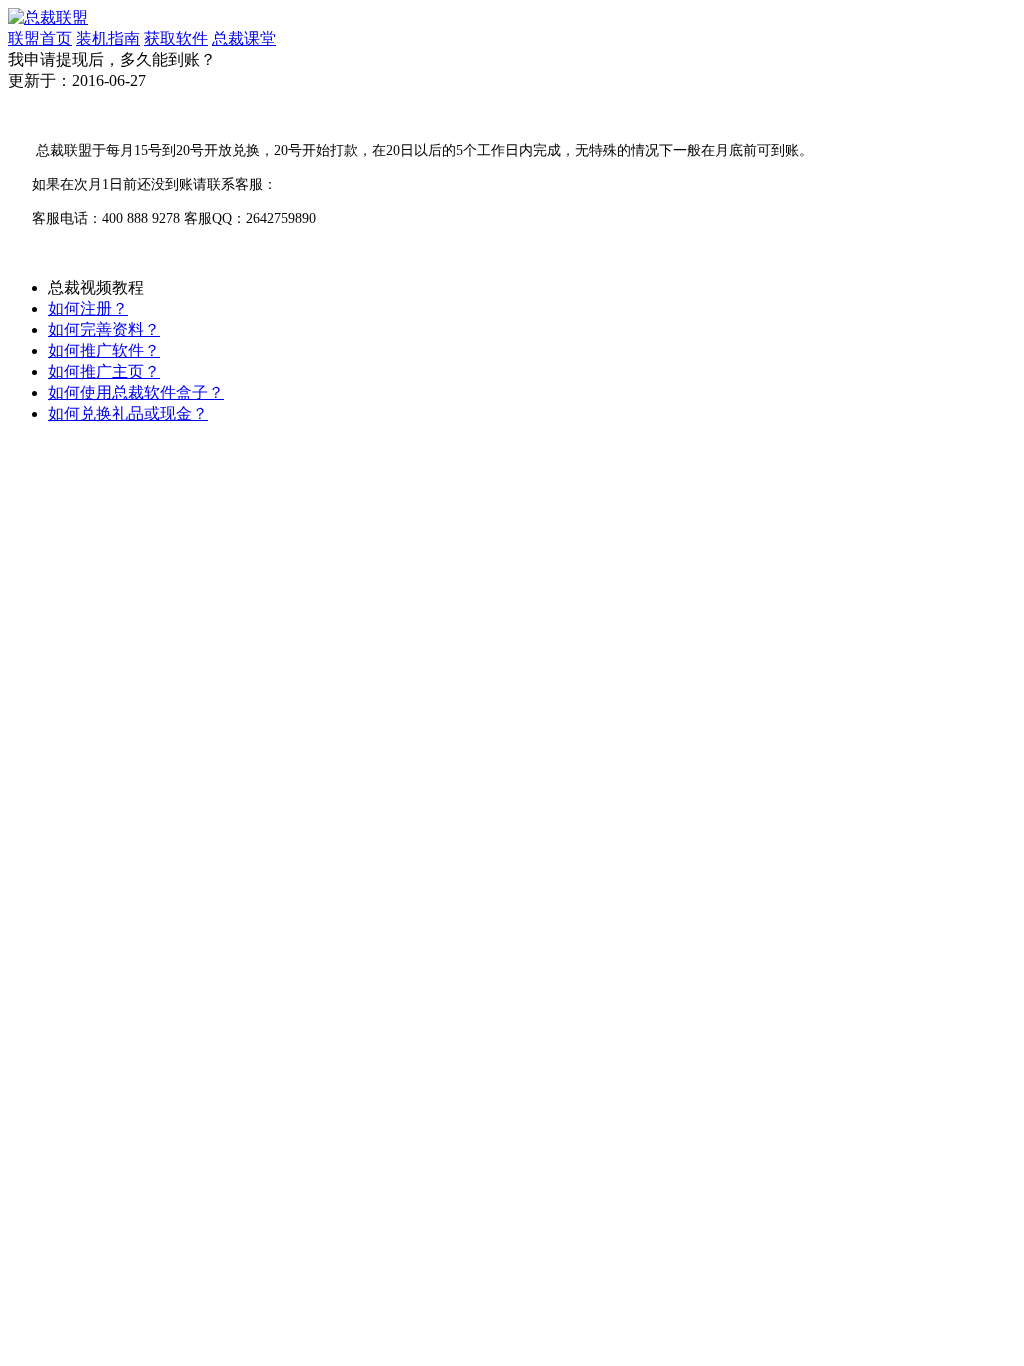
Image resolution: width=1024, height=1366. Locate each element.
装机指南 (108, 38)
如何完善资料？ (104, 329)
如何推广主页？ (104, 371)
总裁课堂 (244, 38)
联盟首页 (40, 38)
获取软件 (176, 38)
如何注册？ (88, 308)
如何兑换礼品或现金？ (128, 413)
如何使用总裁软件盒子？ (136, 392)
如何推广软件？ (104, 350)
